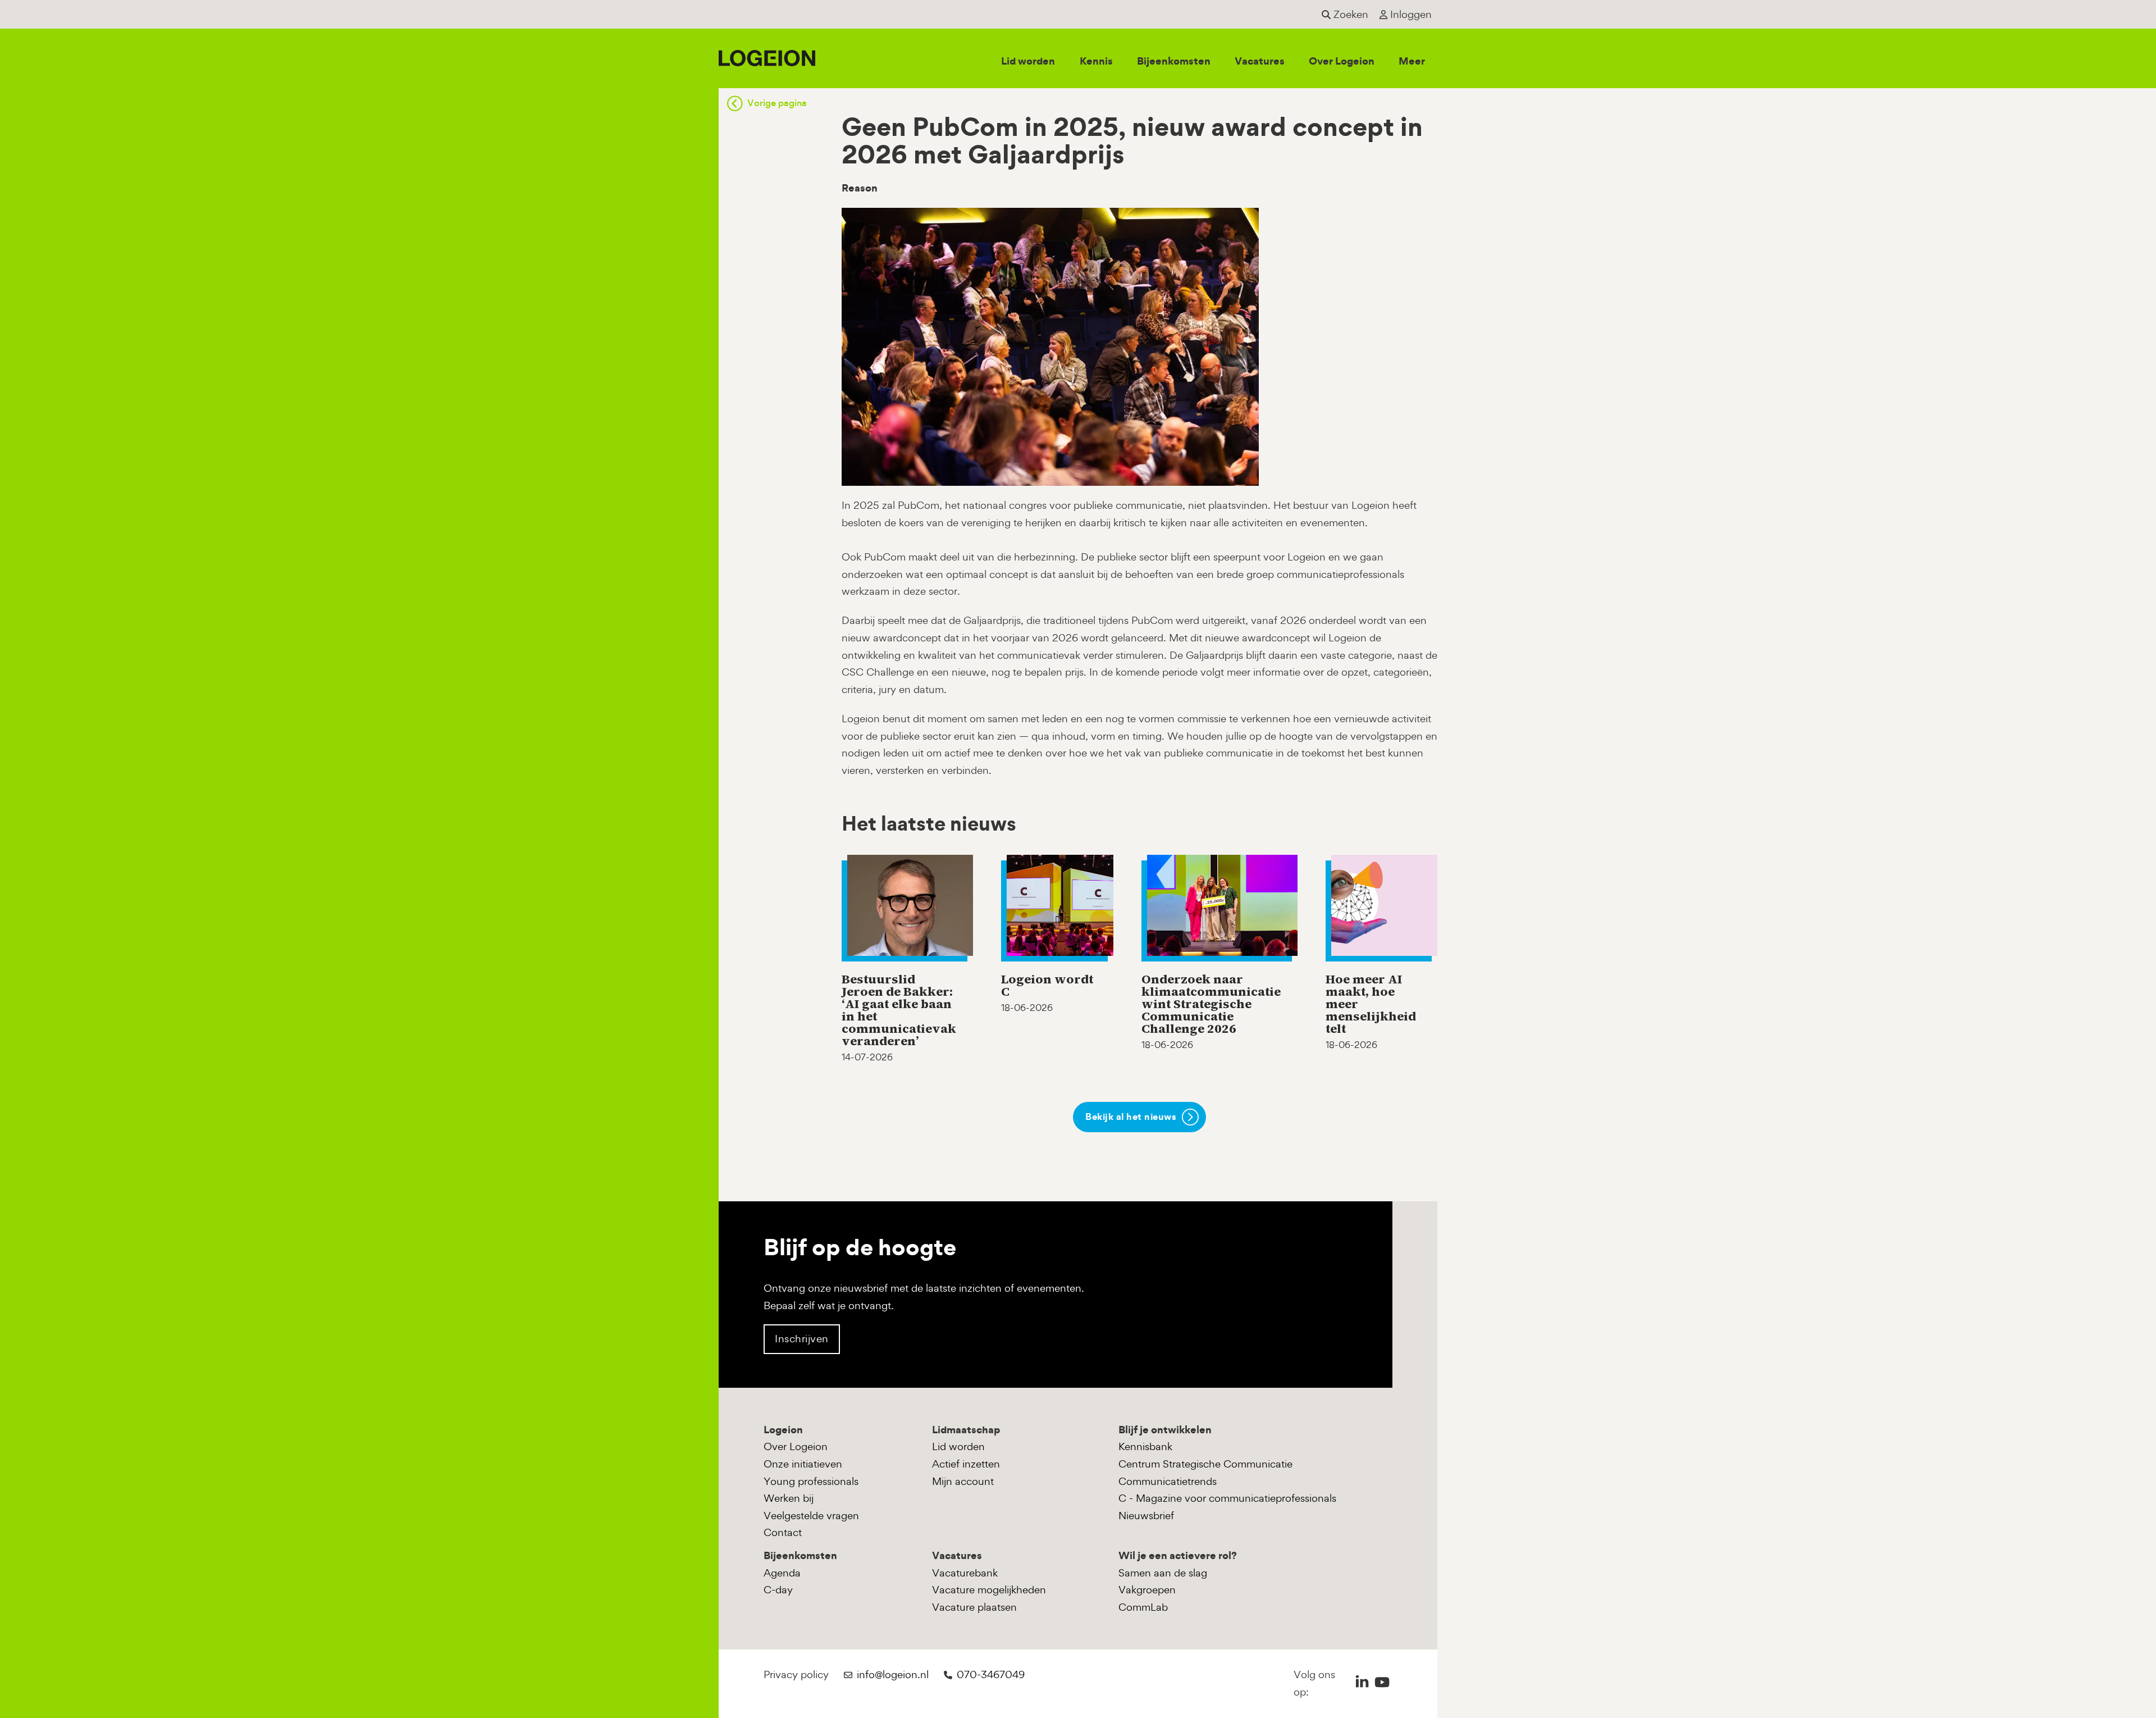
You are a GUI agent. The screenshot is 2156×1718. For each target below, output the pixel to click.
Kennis (1096, 61)
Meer (1412, 61)
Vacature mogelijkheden (989, 1590)
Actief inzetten (966, 1464)
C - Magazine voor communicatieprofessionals (1227, 1498)
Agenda (782, 1573)
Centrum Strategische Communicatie (1205, 1464)
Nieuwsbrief (1146, 1516)
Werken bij (789, 1498)
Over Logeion (1342, 61)
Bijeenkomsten (1174, 61)
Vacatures (1260, 61)
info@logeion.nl (893, 1674)
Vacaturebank (965, 1573)
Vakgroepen (1147, 1590)
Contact (783, 1532)
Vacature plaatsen (974, 1607)
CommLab (1143, 1607)
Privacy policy (796, 1674)
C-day (778, 1590)
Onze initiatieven (803, 1464)
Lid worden (1028, 61)
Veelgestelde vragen (811, 1516)
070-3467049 (991, 1674)
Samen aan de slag (1163, 1573)
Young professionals (811, 1481)
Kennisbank (1145, 1446)
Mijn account (963, 1481)
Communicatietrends (1168, 1481)
